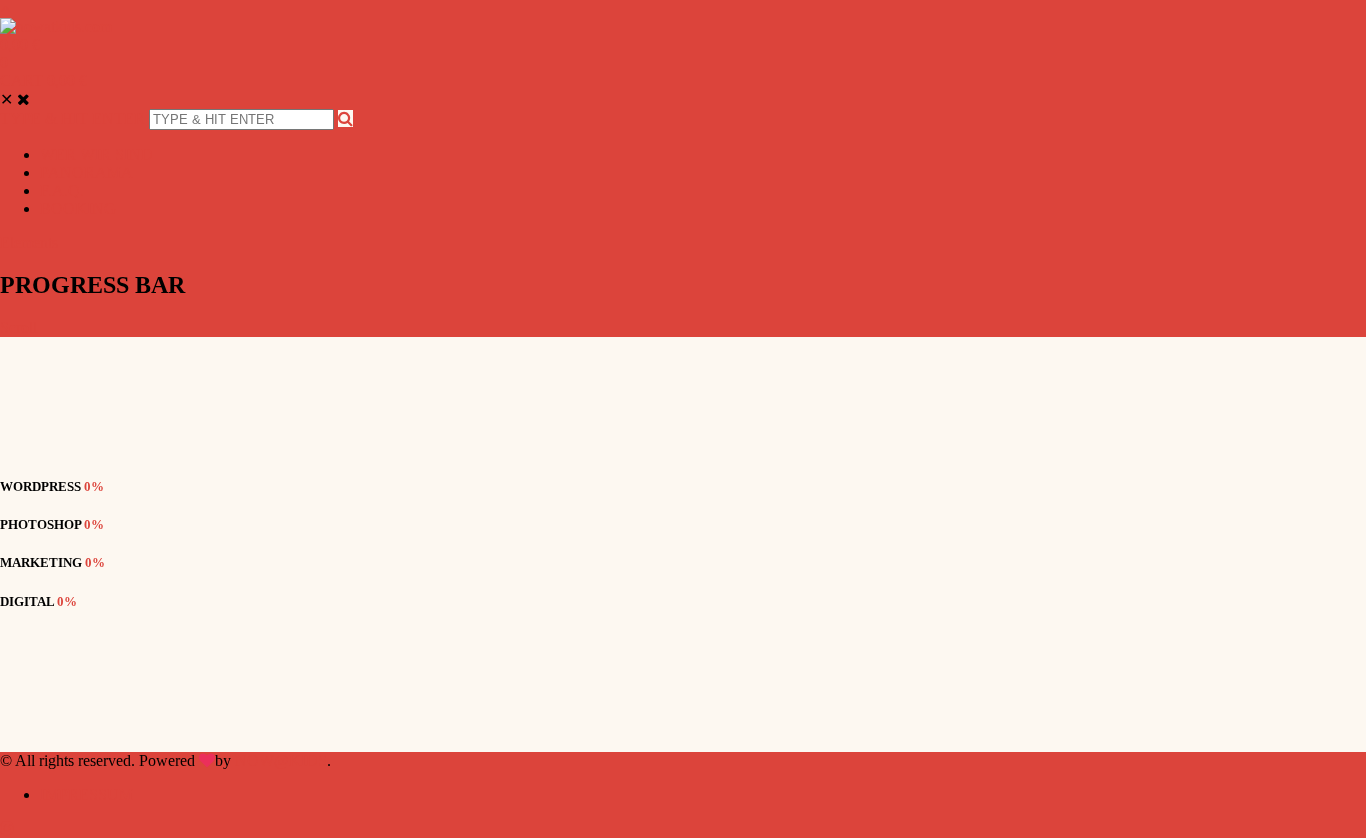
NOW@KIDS (281, 760)
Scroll (18, 327)
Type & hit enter (72, 118)
